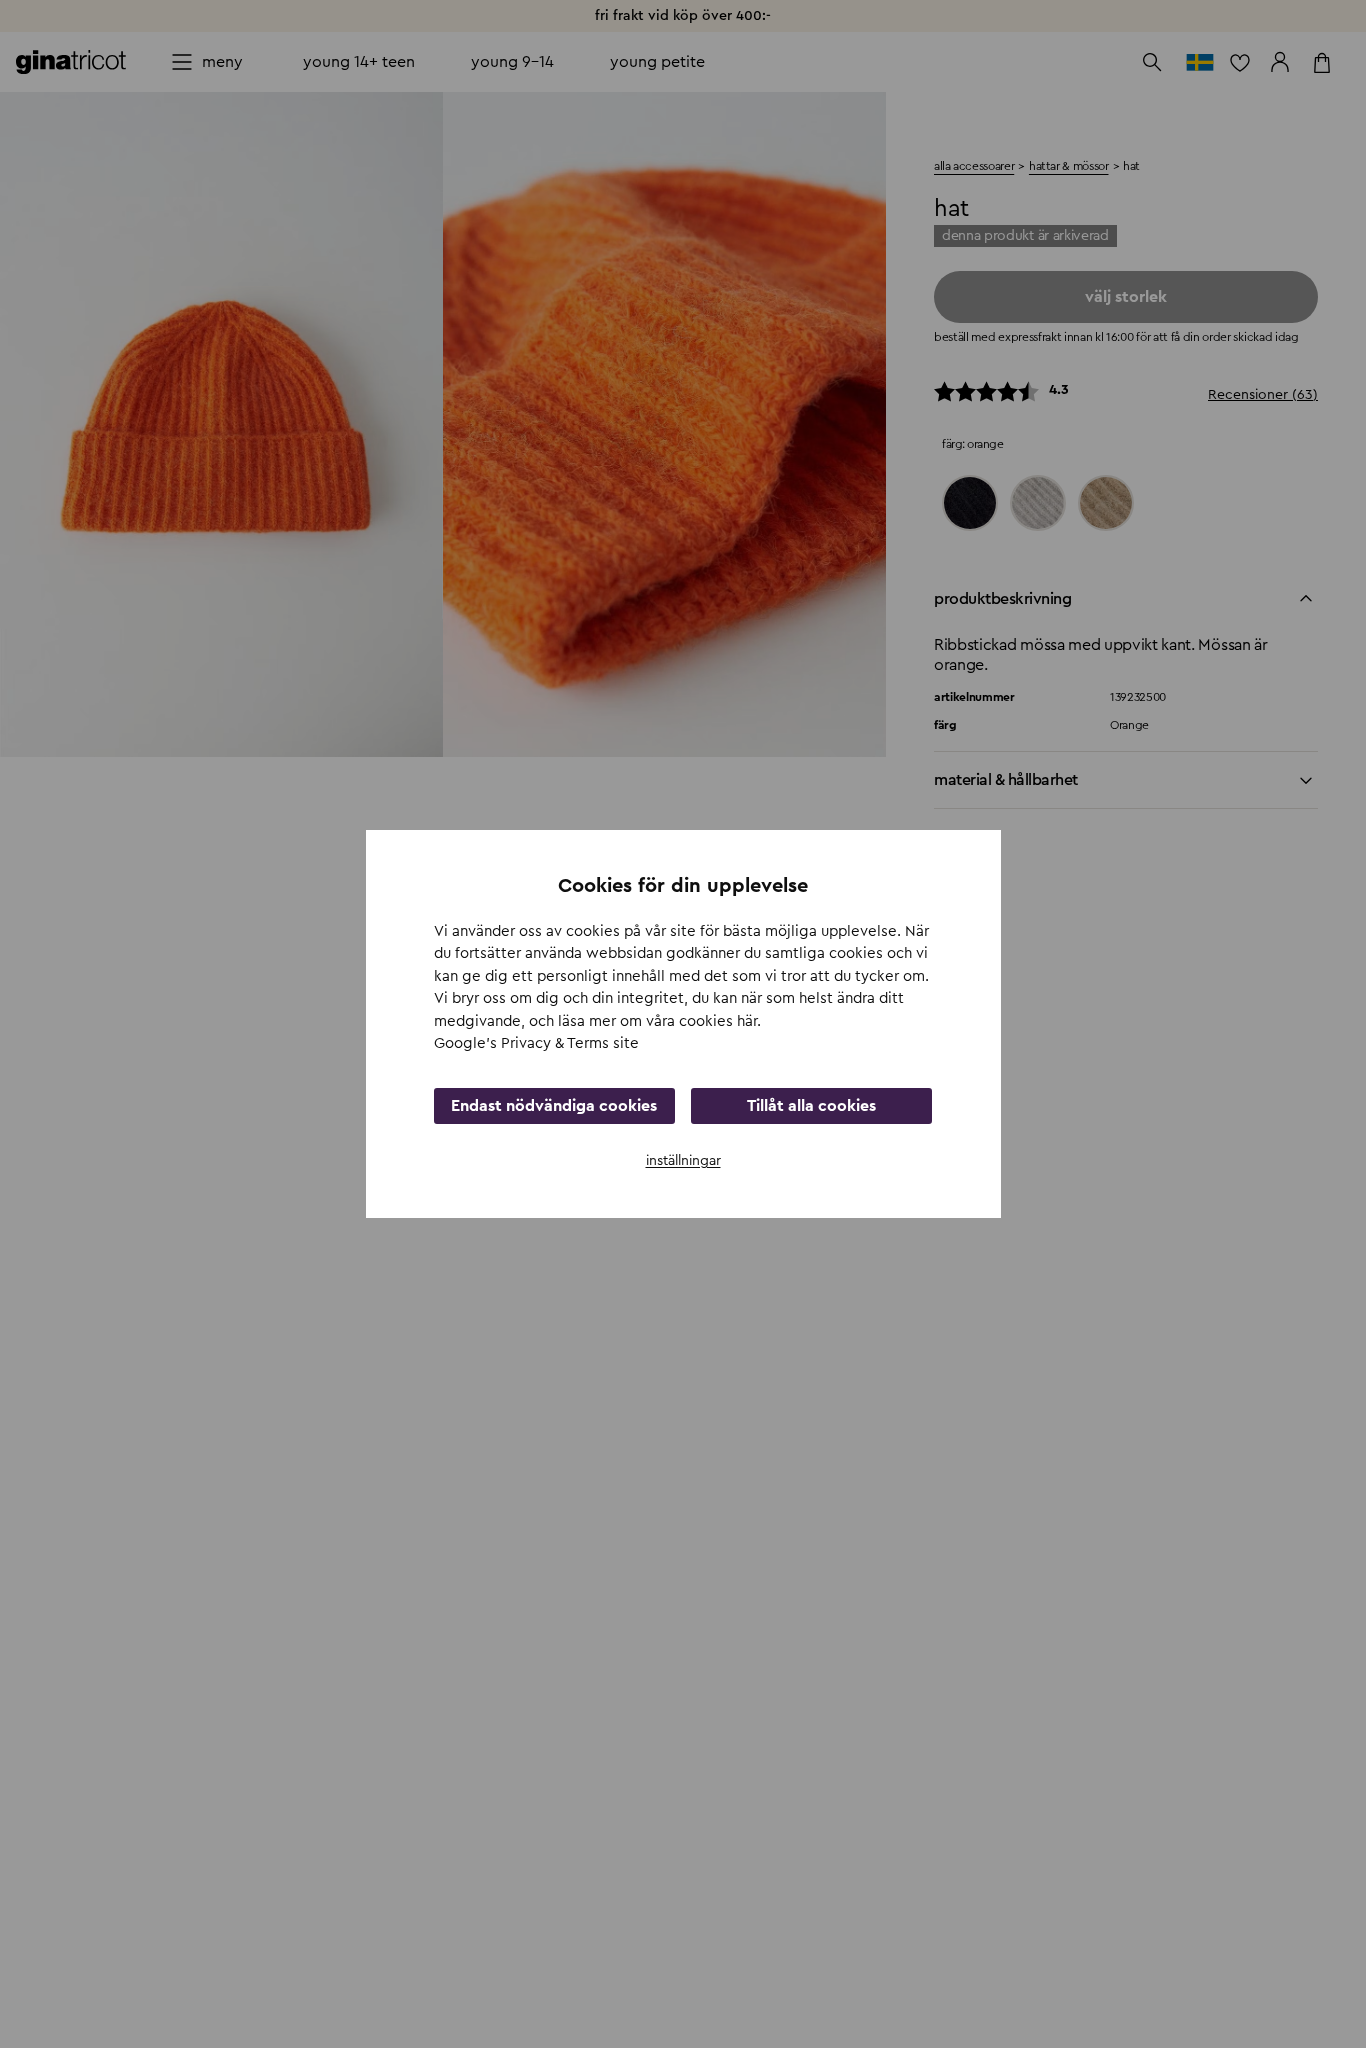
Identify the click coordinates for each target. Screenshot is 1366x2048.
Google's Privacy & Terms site (536, 1043)
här (747, 1021)
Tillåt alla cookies (811, 1106)
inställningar (683, 1161)
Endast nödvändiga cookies (554, 1106)
